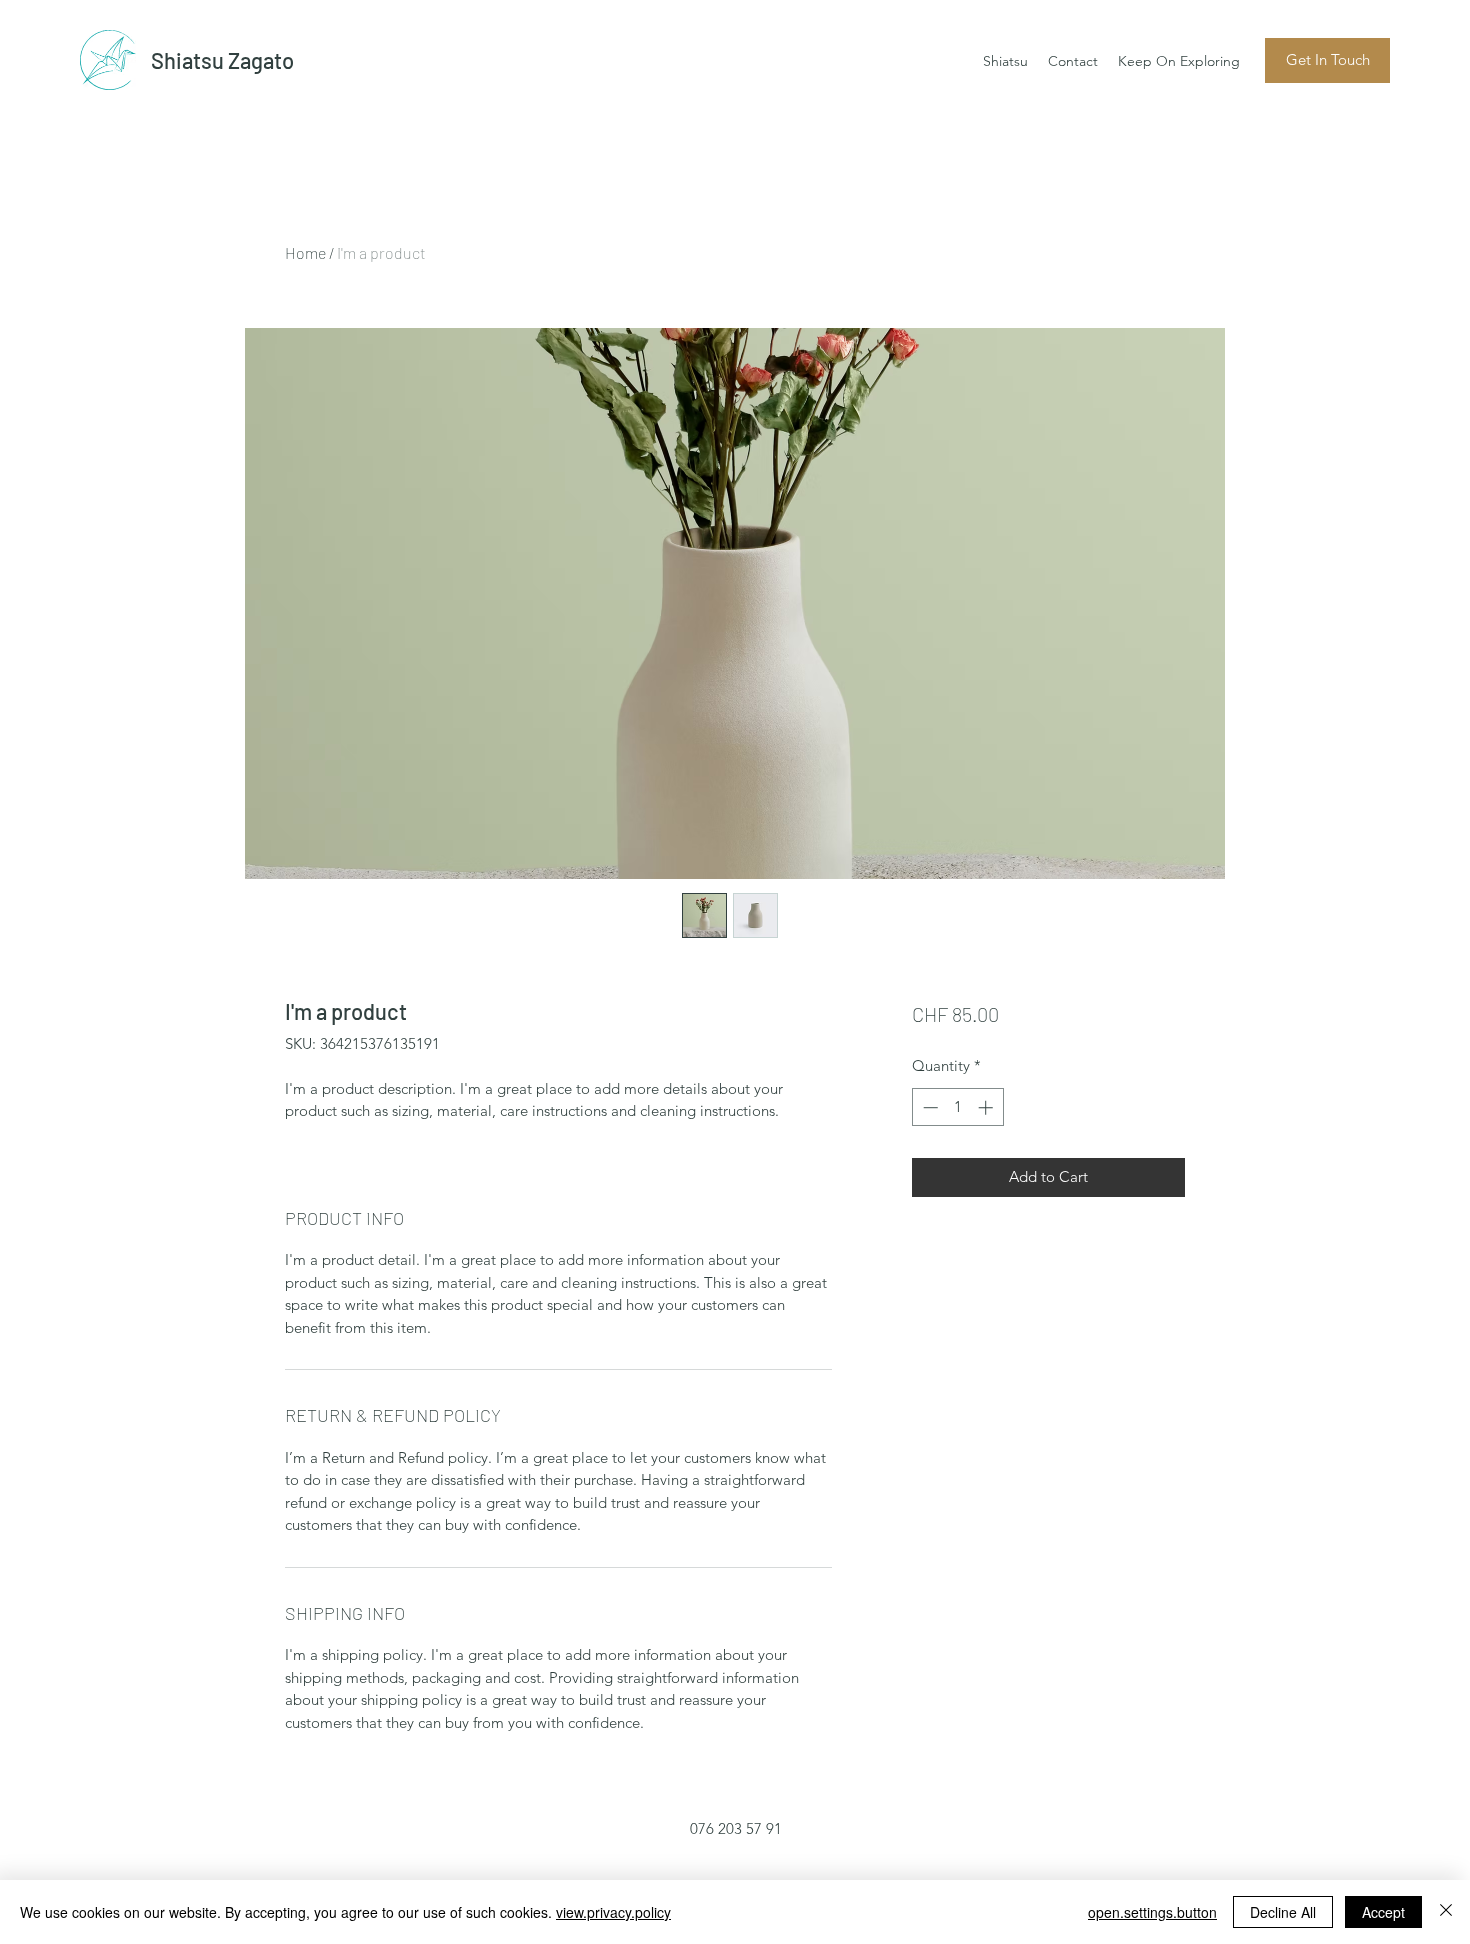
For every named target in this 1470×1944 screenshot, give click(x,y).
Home (305, 252)
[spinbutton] (957, 1107)
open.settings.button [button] (1152, 1912)
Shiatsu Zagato (222, 60)
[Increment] (987, 1107)
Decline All (1283, 1912)
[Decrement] (928, 1107)
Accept (1383, 1912)
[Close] (1446, 1912)
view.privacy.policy (613, 1912)
